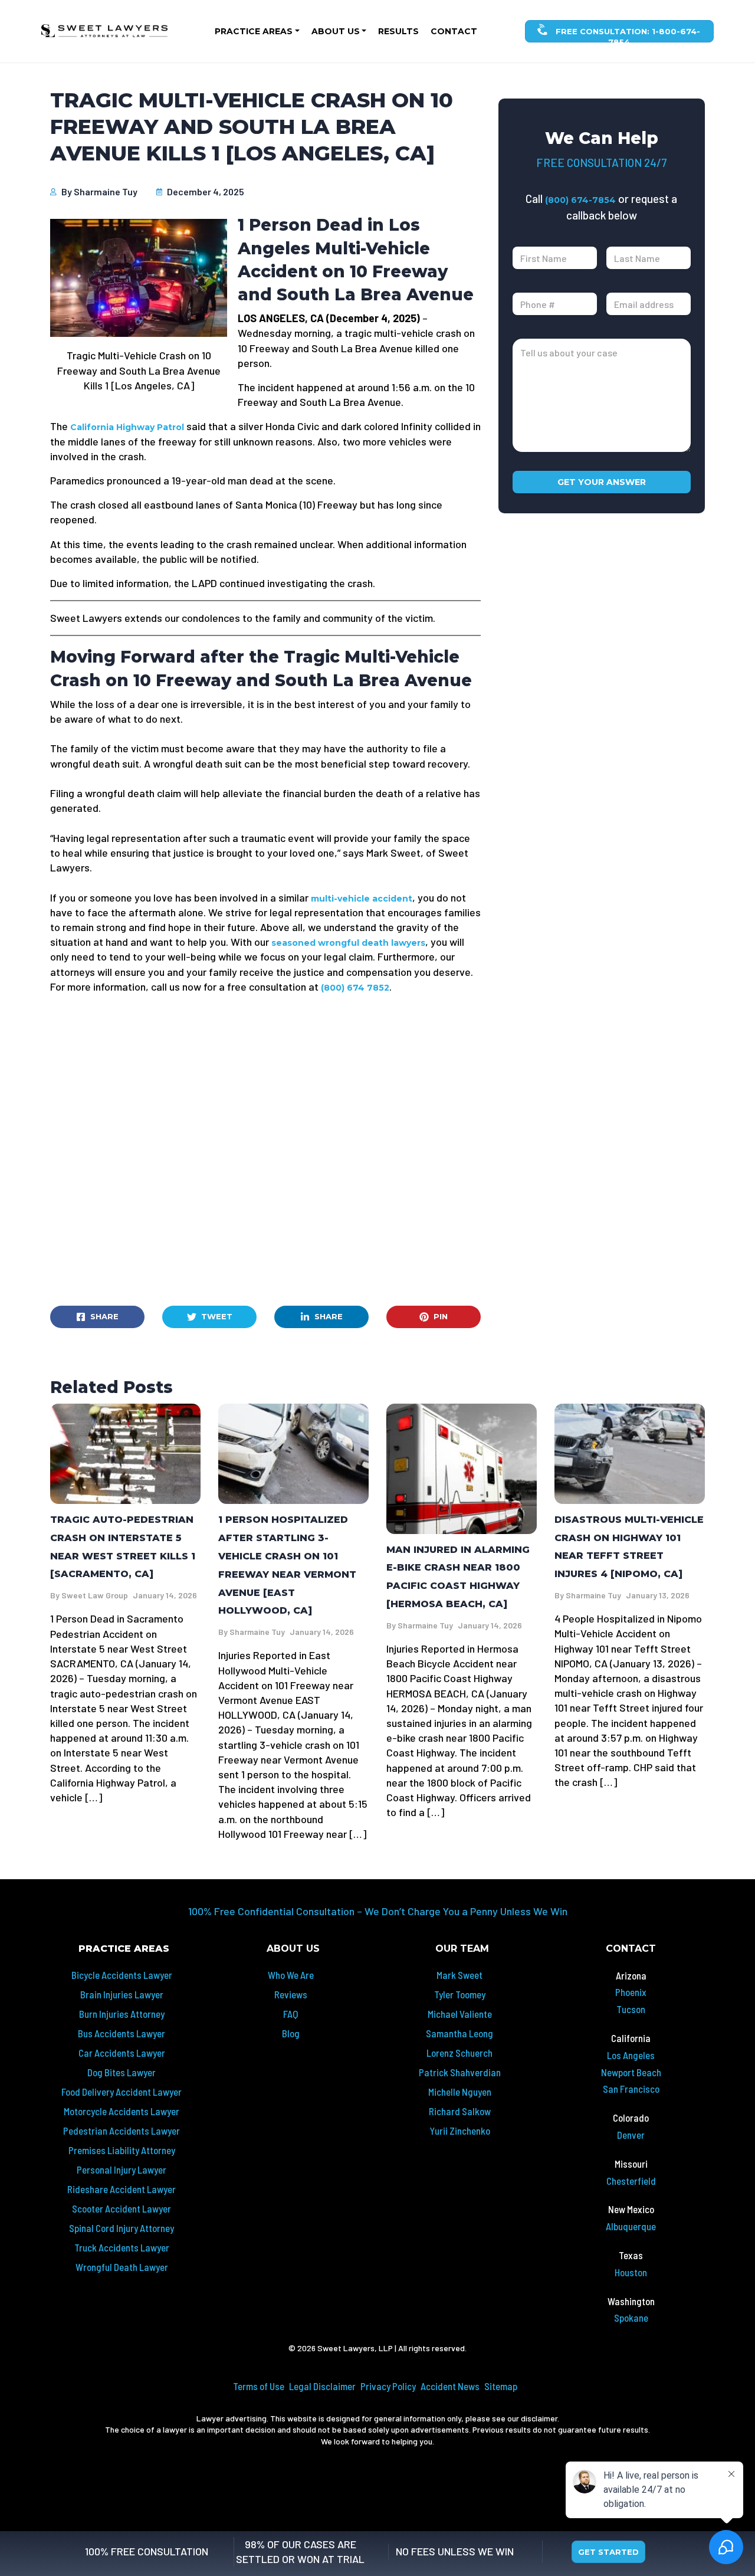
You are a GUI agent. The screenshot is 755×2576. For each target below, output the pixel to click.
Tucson (631, 2009)
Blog (291, 2033)
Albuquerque (631, 2226)
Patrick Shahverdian (460, 2072)
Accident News (450, 2386)
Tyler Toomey (460, 1994)
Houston (631, 2272)
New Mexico (631, 2209)
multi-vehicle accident (362, 899)
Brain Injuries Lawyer (122, 1994)
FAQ (290, 2014)
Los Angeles (631, 2055)
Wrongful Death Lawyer (122, 2267)
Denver (631, 2135)
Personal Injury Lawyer (122, 2169)
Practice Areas (254, 31)
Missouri (631, 2164)
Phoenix (631, 1992)
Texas (631, 2255)
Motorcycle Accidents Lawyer (122, 2111)
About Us (336, 31)
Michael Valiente (460, 2014)
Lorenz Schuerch (459, 2053)
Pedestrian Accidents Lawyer (122, 2131)
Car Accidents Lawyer (122, 2053)
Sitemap (501, 2386)
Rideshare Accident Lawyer (122, 2189)
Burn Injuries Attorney (122, 2014)
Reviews (291, 1994)
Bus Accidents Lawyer (122, 2033)
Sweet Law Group (95, 1595)
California (631, 2038)
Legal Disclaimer (322, 2386)
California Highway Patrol (128, 427)
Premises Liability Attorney (122, 2150)
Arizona (631, 1975)
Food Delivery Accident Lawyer (122, 2092)
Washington (631, 2301)
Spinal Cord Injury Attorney (122, 2228)
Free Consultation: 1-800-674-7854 (627, 35)
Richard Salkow (460, 2111)
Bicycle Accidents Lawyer (122, 1975)
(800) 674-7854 (580, 200)
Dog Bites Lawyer (122, 2072)
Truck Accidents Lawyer (122, 2247)
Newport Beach (631, 2072)
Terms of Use (259, 2386)
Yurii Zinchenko (460, 2131)
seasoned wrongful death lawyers (348, 943)
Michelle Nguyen (460, 2092)
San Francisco (631, 2089)
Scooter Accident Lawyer (122, 2208)
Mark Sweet (459, 1975)
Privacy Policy (388, 2386)
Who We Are (291, 1975)
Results (398, 31)
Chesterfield (631, 2181)
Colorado (631, 2118)
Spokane (631, 2318)
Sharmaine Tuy (106, 191)
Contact (454, 31)
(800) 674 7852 (355, 988)
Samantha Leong (459, 2033)
